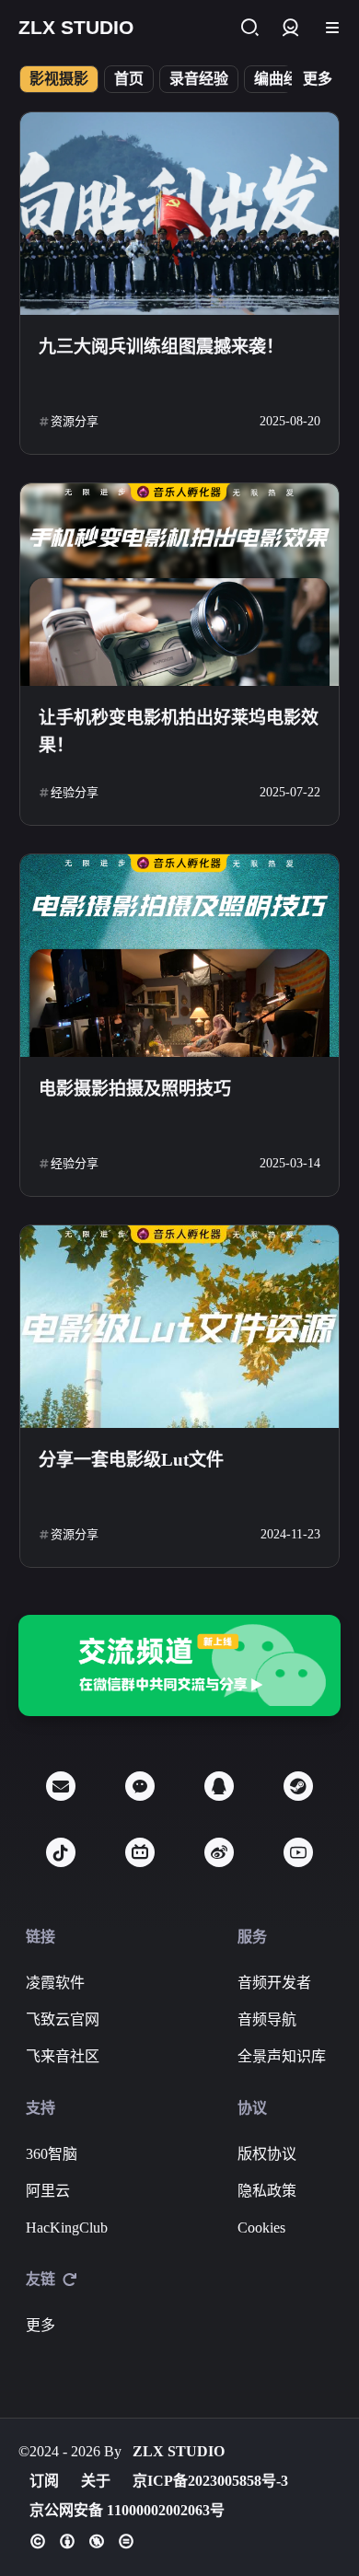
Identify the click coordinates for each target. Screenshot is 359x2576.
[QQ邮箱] (61, 1786)
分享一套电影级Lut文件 (131, 1460)
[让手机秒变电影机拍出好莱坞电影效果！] (179, 585)
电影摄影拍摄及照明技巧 (135, 1089)
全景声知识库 (282, 2056)
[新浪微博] (219, 1852)
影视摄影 (59, 79)
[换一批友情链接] (70, 2280)
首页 (129, 79)
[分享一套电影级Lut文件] (179, 1327)
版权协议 (267, 2154)
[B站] (140, 1852)
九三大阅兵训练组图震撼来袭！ (161, 347)
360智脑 (52, 2154)
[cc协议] (82, 2541)
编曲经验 (284, 79)
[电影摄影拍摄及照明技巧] (179, 956)
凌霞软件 (55, 1983)
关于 (96, 2481)
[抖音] (61, 1852)
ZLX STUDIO (179, 2451)
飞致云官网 (63, 2019)
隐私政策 (267, 2191)
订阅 (44, 2481)
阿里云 (48, 2191)
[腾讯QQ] (219, 1786)
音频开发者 (274, 1983)
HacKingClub (67, 2228)
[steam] (298, 1786)
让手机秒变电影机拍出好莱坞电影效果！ (179, 731)
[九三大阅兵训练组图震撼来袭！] (179, 214)
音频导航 (267, 2019)
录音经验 (199, 79)
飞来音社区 (63, 2056)
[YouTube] (298, 1852)
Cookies (261, 2228)
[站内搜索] (249, 28)
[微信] (140, 1786)
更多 (318, 79)
